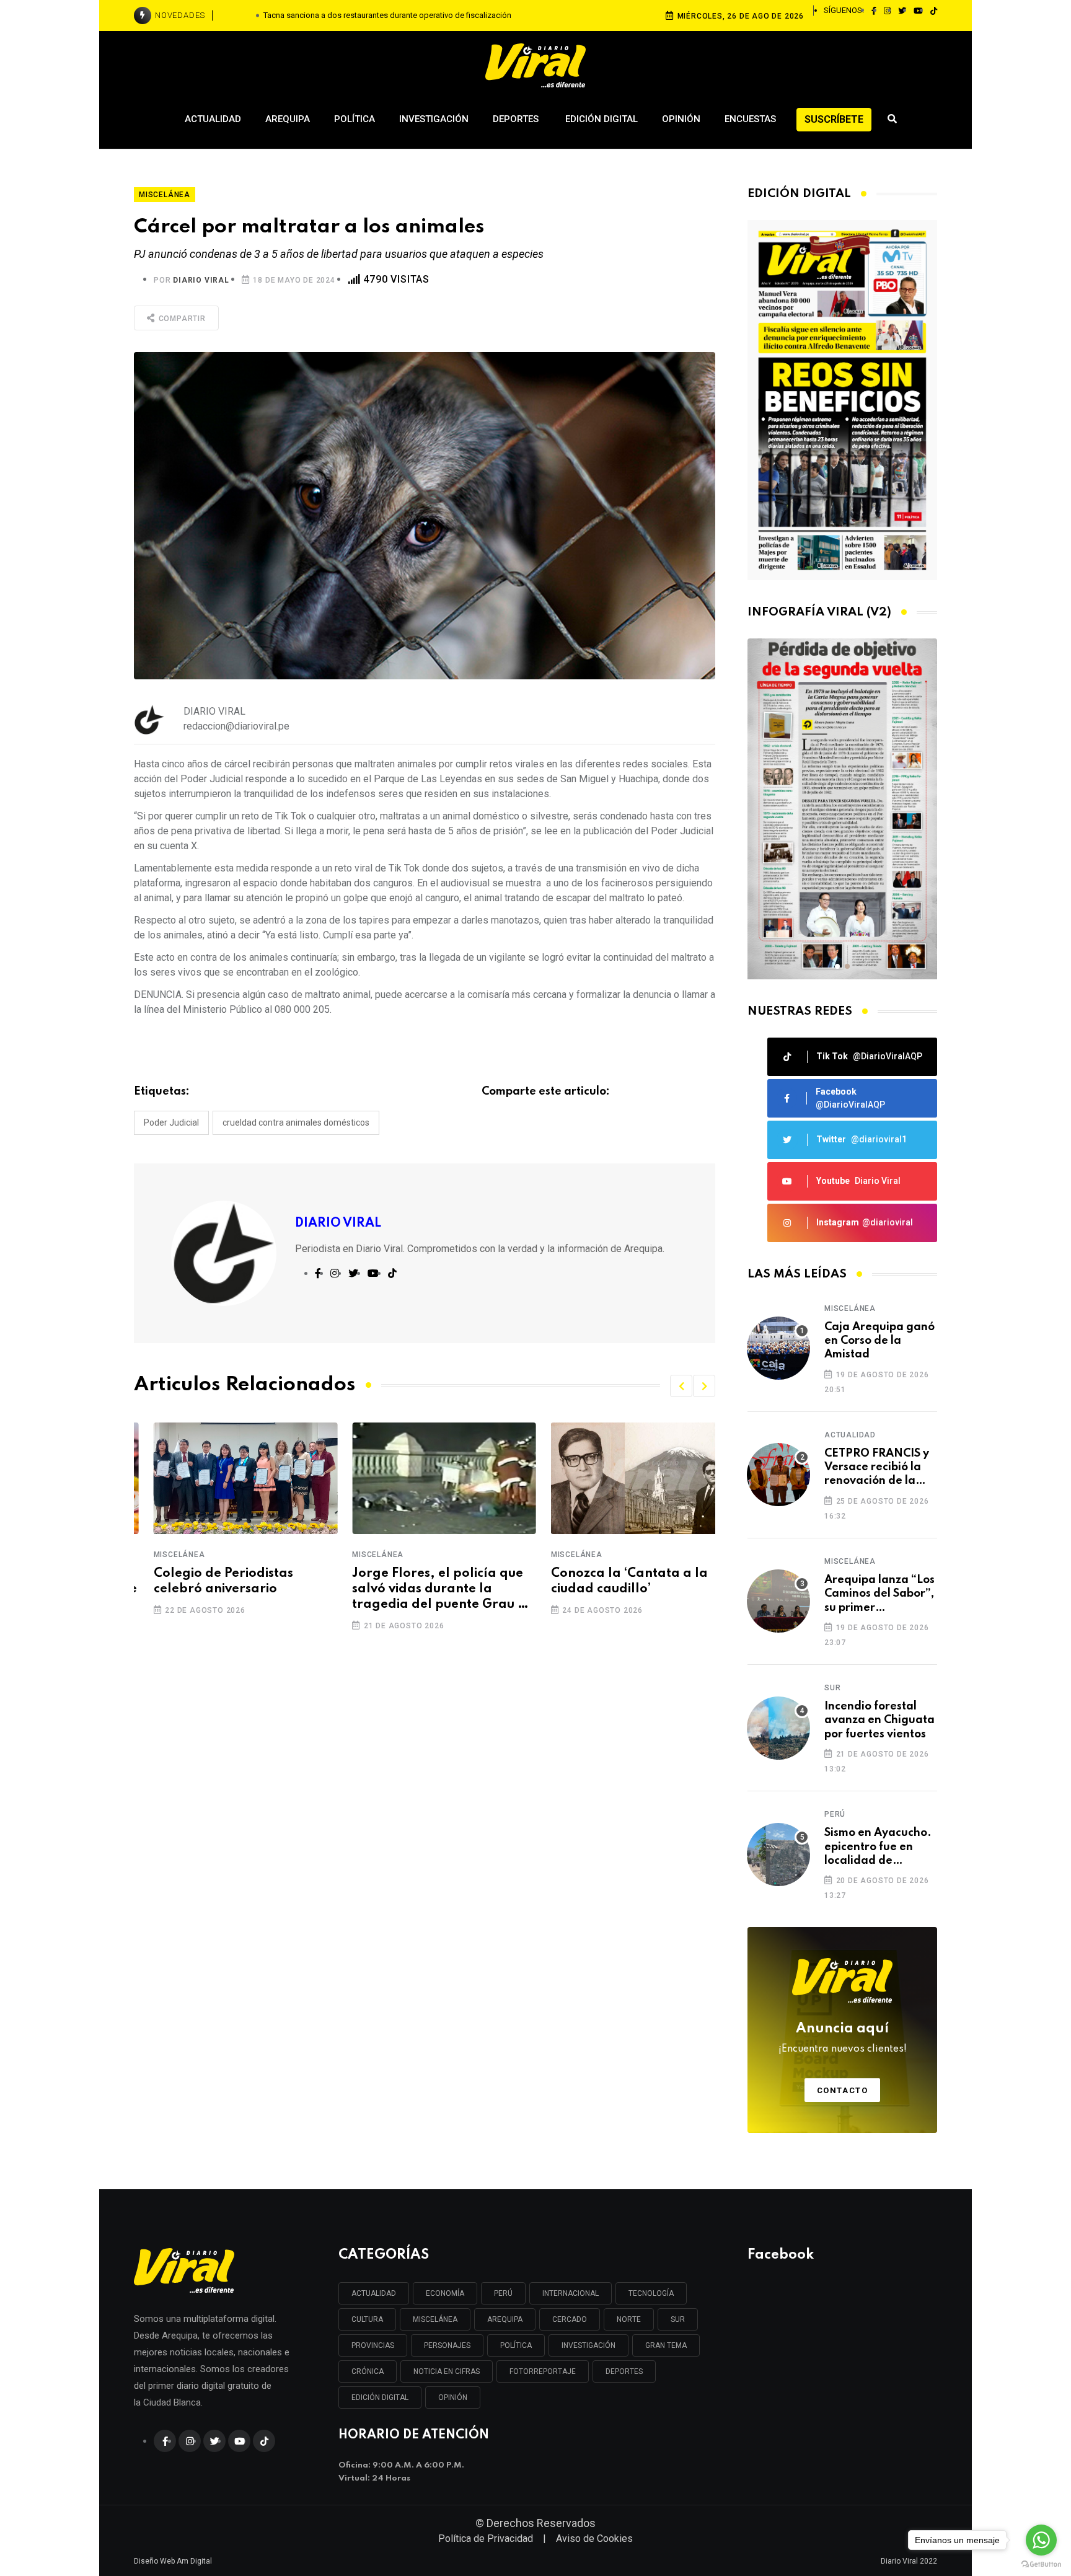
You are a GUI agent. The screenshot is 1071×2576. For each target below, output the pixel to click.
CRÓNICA (368, 2371)
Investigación (434, 119)
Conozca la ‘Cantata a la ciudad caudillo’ (610, 1581)
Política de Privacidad (486, 2539)
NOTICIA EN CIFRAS (447, 2371)
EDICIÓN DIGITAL (380, 2397)
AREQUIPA (505, 2319)
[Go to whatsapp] (1041, 2540)
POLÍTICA (516, 2345)
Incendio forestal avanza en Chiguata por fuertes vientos (879, 1720)
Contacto (843, 2090)
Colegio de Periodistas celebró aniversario (204, 1581)
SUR (678, 2319)
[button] (681, 1386)
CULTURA (367, 2319)
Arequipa (288, 119)
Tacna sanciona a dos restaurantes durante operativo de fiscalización (387, 15)
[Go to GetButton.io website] (1041, 2564)
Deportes (517, 119)
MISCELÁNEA (435, 2319)
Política (355, 119)
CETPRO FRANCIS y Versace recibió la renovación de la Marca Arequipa (877, 1468)
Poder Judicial (171, 1123)
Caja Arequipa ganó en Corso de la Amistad (879, 1341)
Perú (835, 1814)
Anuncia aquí (843, 2038)
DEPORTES (624, 2371)
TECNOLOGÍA (651, 2293)
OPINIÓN (453, 2397)
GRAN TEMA (666, 2345)
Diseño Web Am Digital (173, 2561)
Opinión (681, 119)
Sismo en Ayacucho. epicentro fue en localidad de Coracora (878, 1847)
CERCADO (570, 2319)
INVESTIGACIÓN (588, 2345)
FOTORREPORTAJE (543, 2371)
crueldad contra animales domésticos (296, 1123)
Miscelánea (160, 1555)
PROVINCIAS (373, 2345)
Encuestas (750, 119)
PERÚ (503, 2293)
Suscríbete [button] (834, 119)
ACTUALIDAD (374, 2293)
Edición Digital (602, 119)
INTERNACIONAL (571, 2293)
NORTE (629, 2319)
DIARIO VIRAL (201, 280)
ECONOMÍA (445, 2293)
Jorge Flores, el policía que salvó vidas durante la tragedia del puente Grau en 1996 (423, 1590)
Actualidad (213, 119)
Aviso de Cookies (594, 2539)
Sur (832, 1688)
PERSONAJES (447, 2345)
